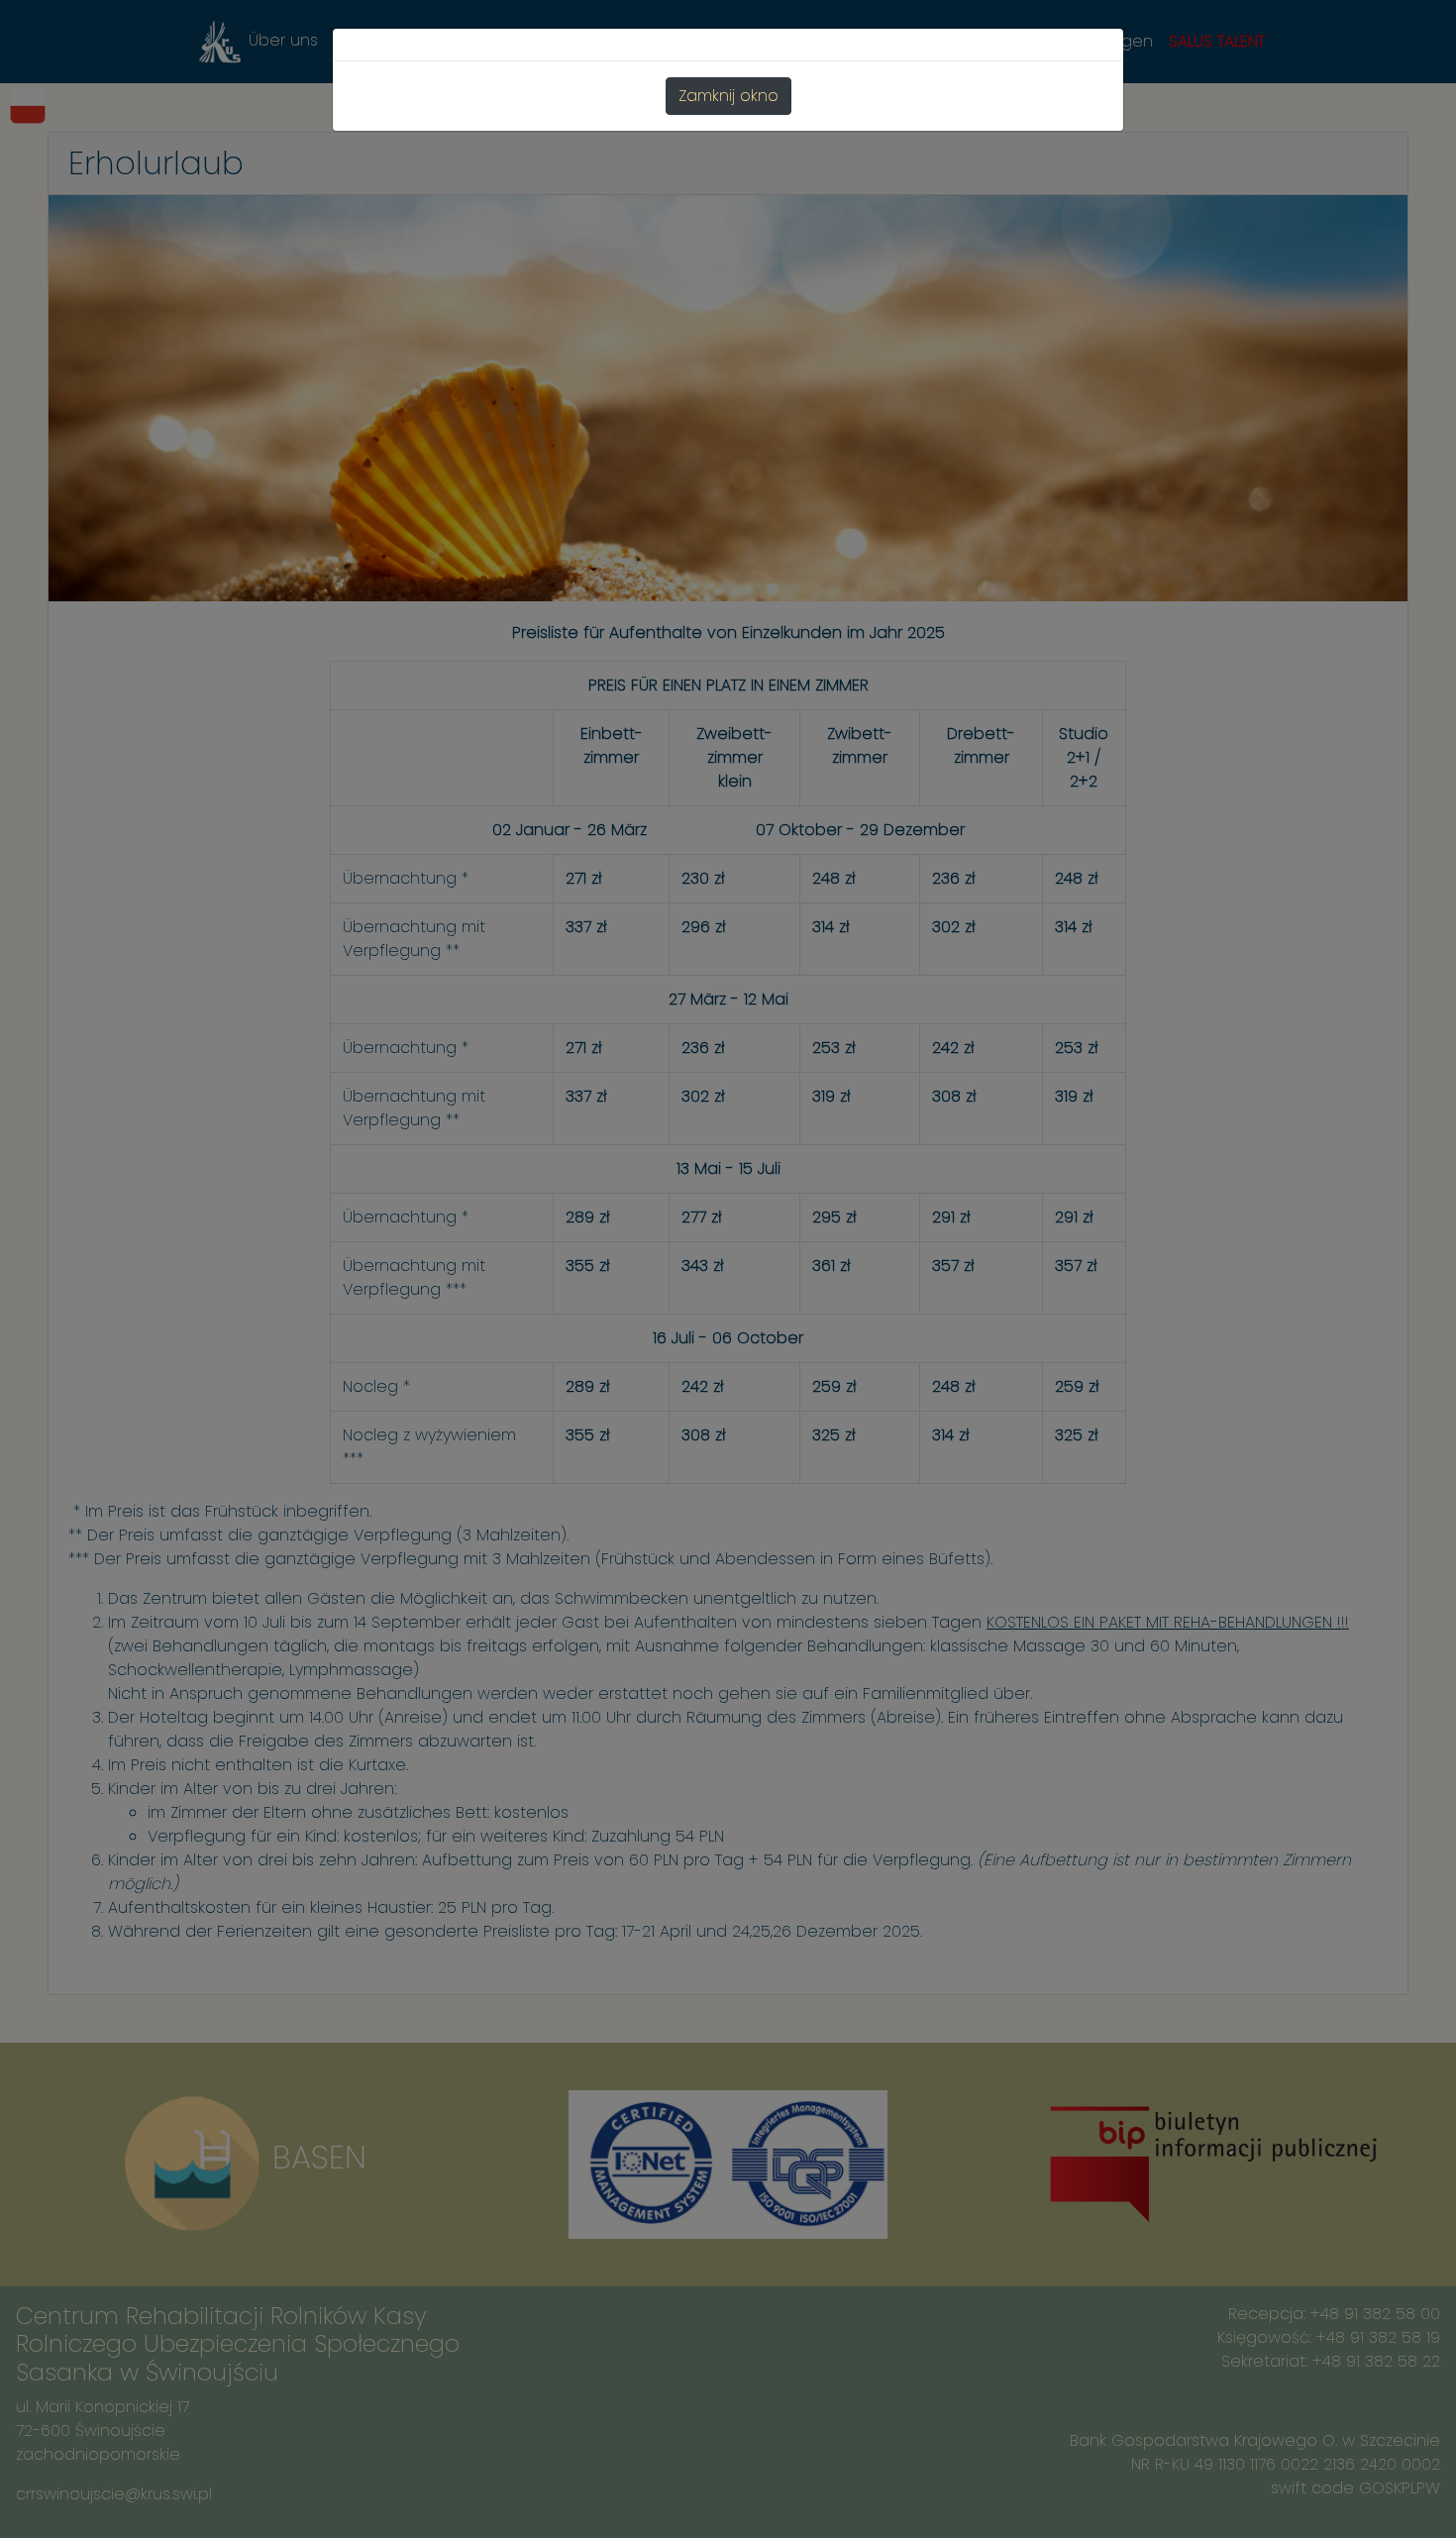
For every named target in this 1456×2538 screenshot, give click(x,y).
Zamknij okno (728, 96)
